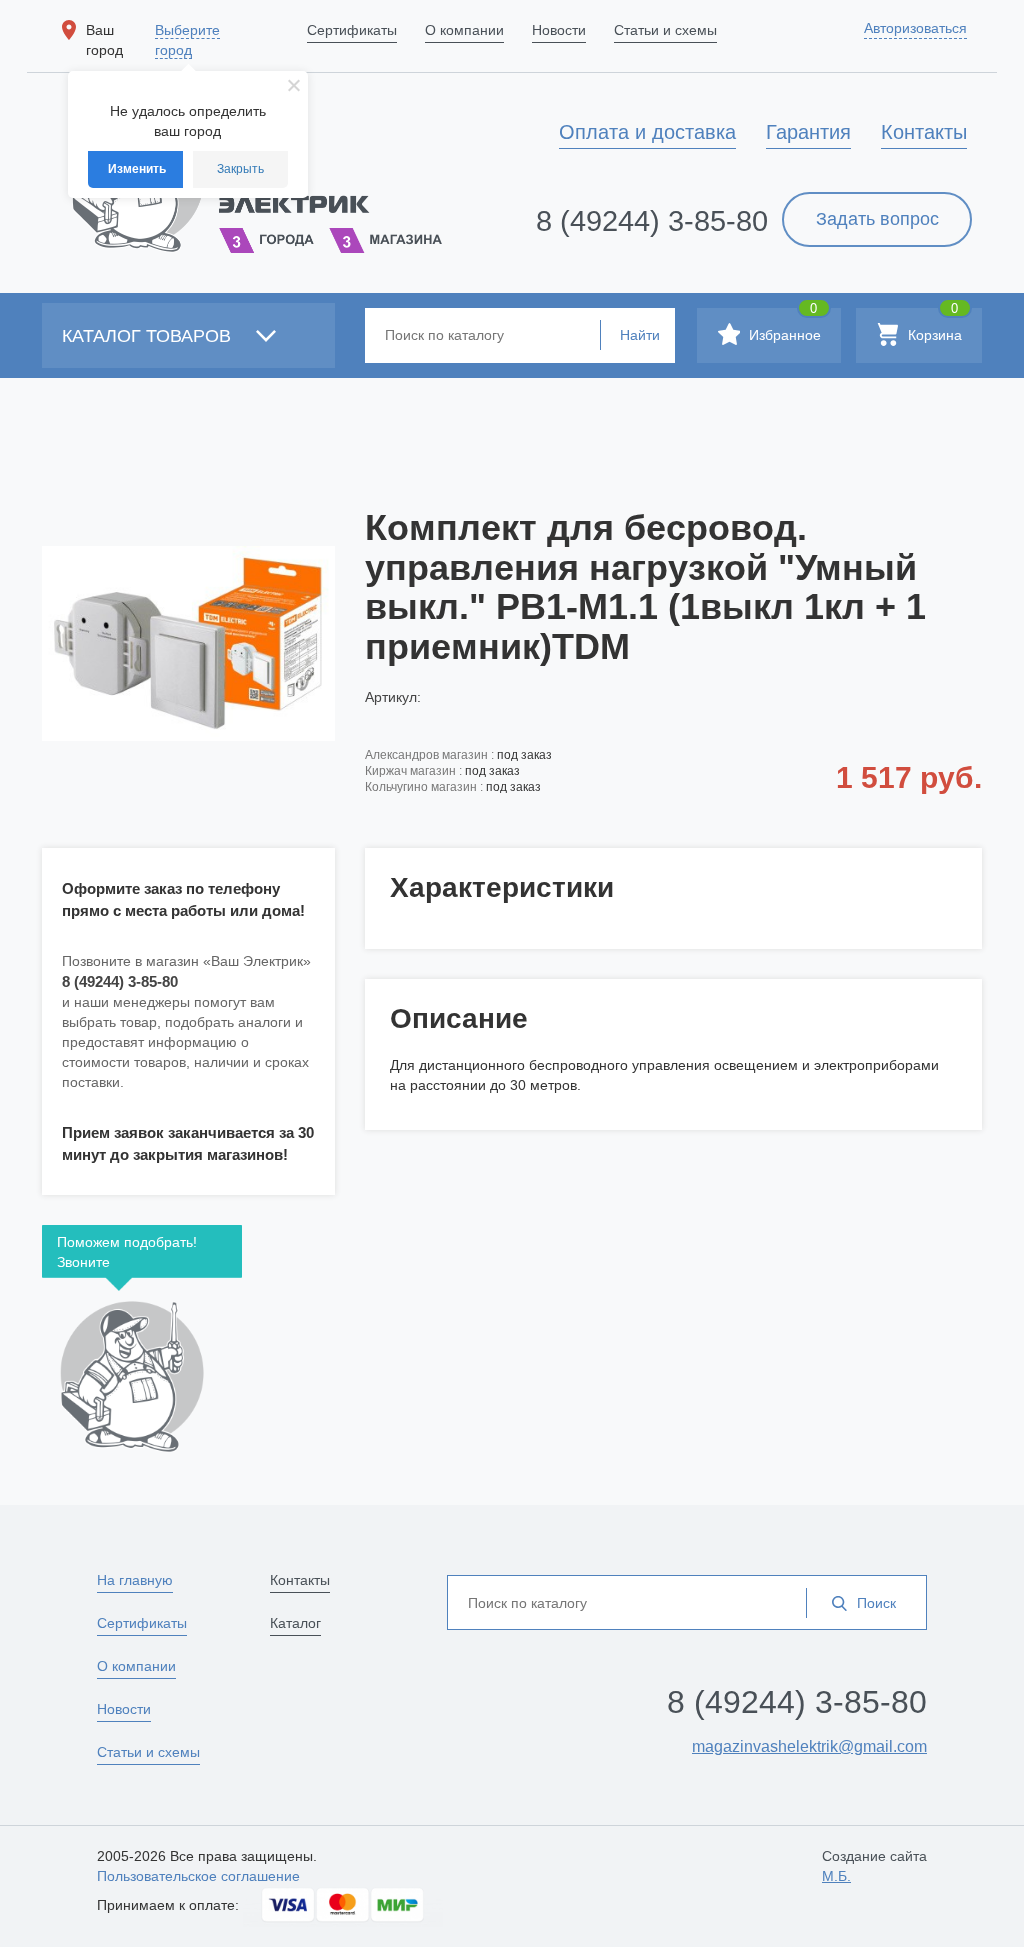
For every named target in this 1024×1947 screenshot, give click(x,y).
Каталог (295, 1623)
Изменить (137, 169)
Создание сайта (874, 1866)
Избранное (783, 325)
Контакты (300, 1580)
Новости (124, 1709)
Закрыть (240, 169)
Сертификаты (142, 1623)
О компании (136, 1666)
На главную (135, 1580)
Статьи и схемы (148, 1752)
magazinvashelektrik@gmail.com (809, 1746)
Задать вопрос (877, 219)
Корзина (933, 325)
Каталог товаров (149, 336)
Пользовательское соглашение (198, 1876)
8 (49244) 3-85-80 (652, 221)
